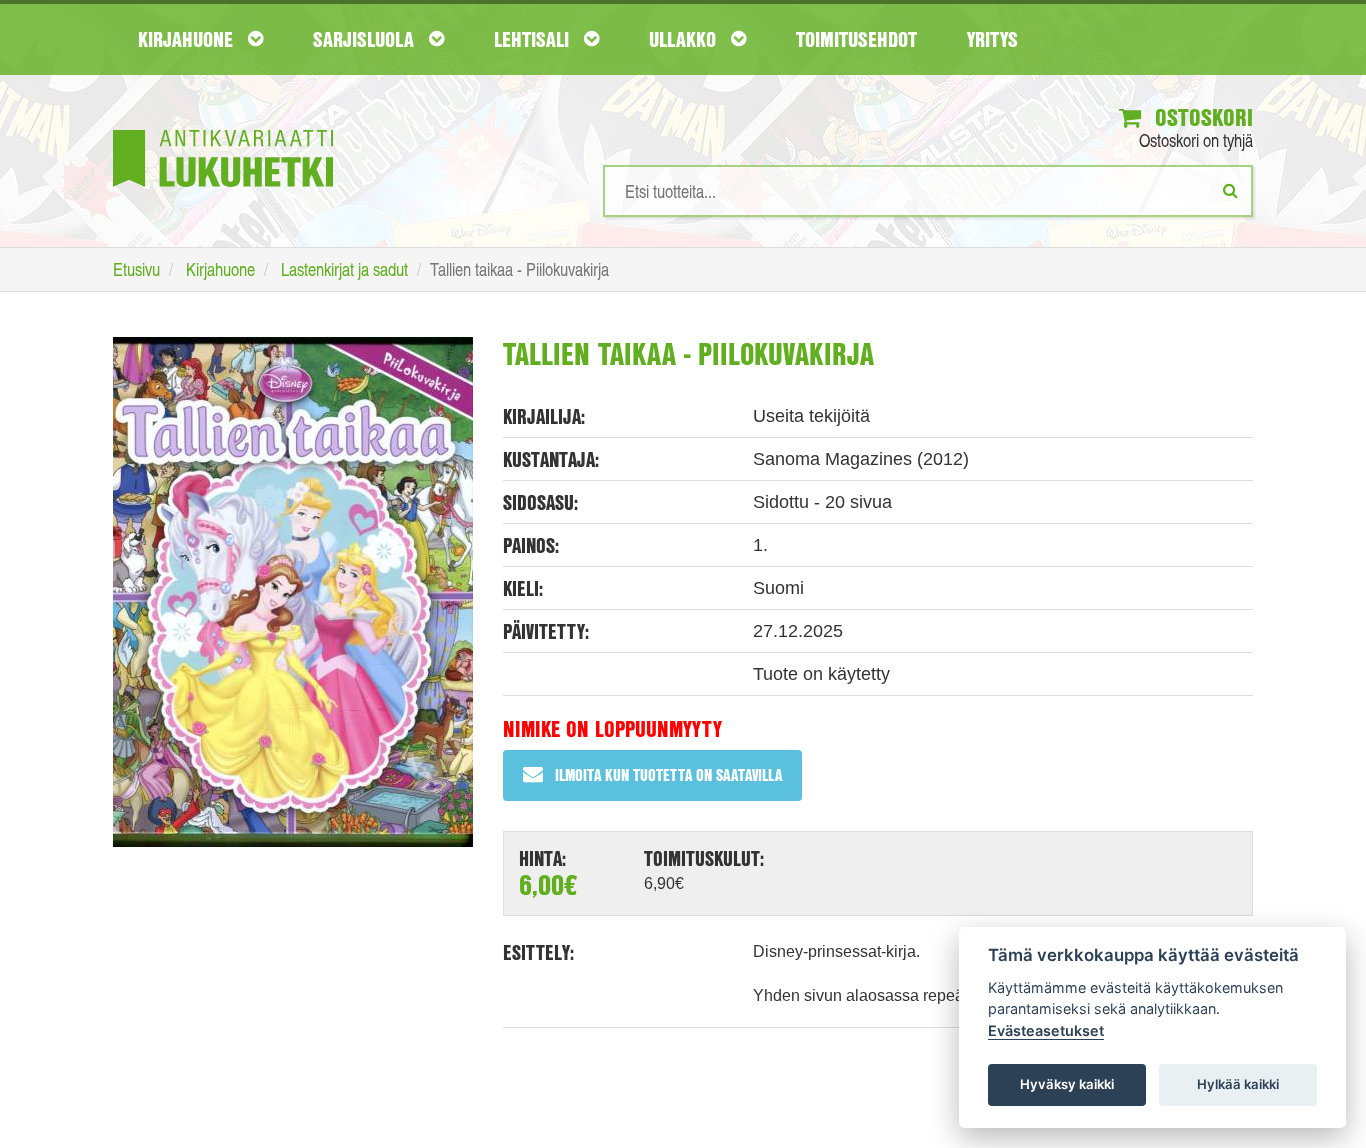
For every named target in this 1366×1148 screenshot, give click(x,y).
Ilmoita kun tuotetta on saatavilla (668, 774)
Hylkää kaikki (1238, 1084)
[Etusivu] (223, 128)
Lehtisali (534, 39)
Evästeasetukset (1046, 1030)
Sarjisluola (366, 39)
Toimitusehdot (856, 39)
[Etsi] (1230, 190)
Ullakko (685, 39)
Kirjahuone (188, 39)
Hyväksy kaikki (1067, 1084)
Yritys (992, 39)
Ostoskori (1201, 117)
